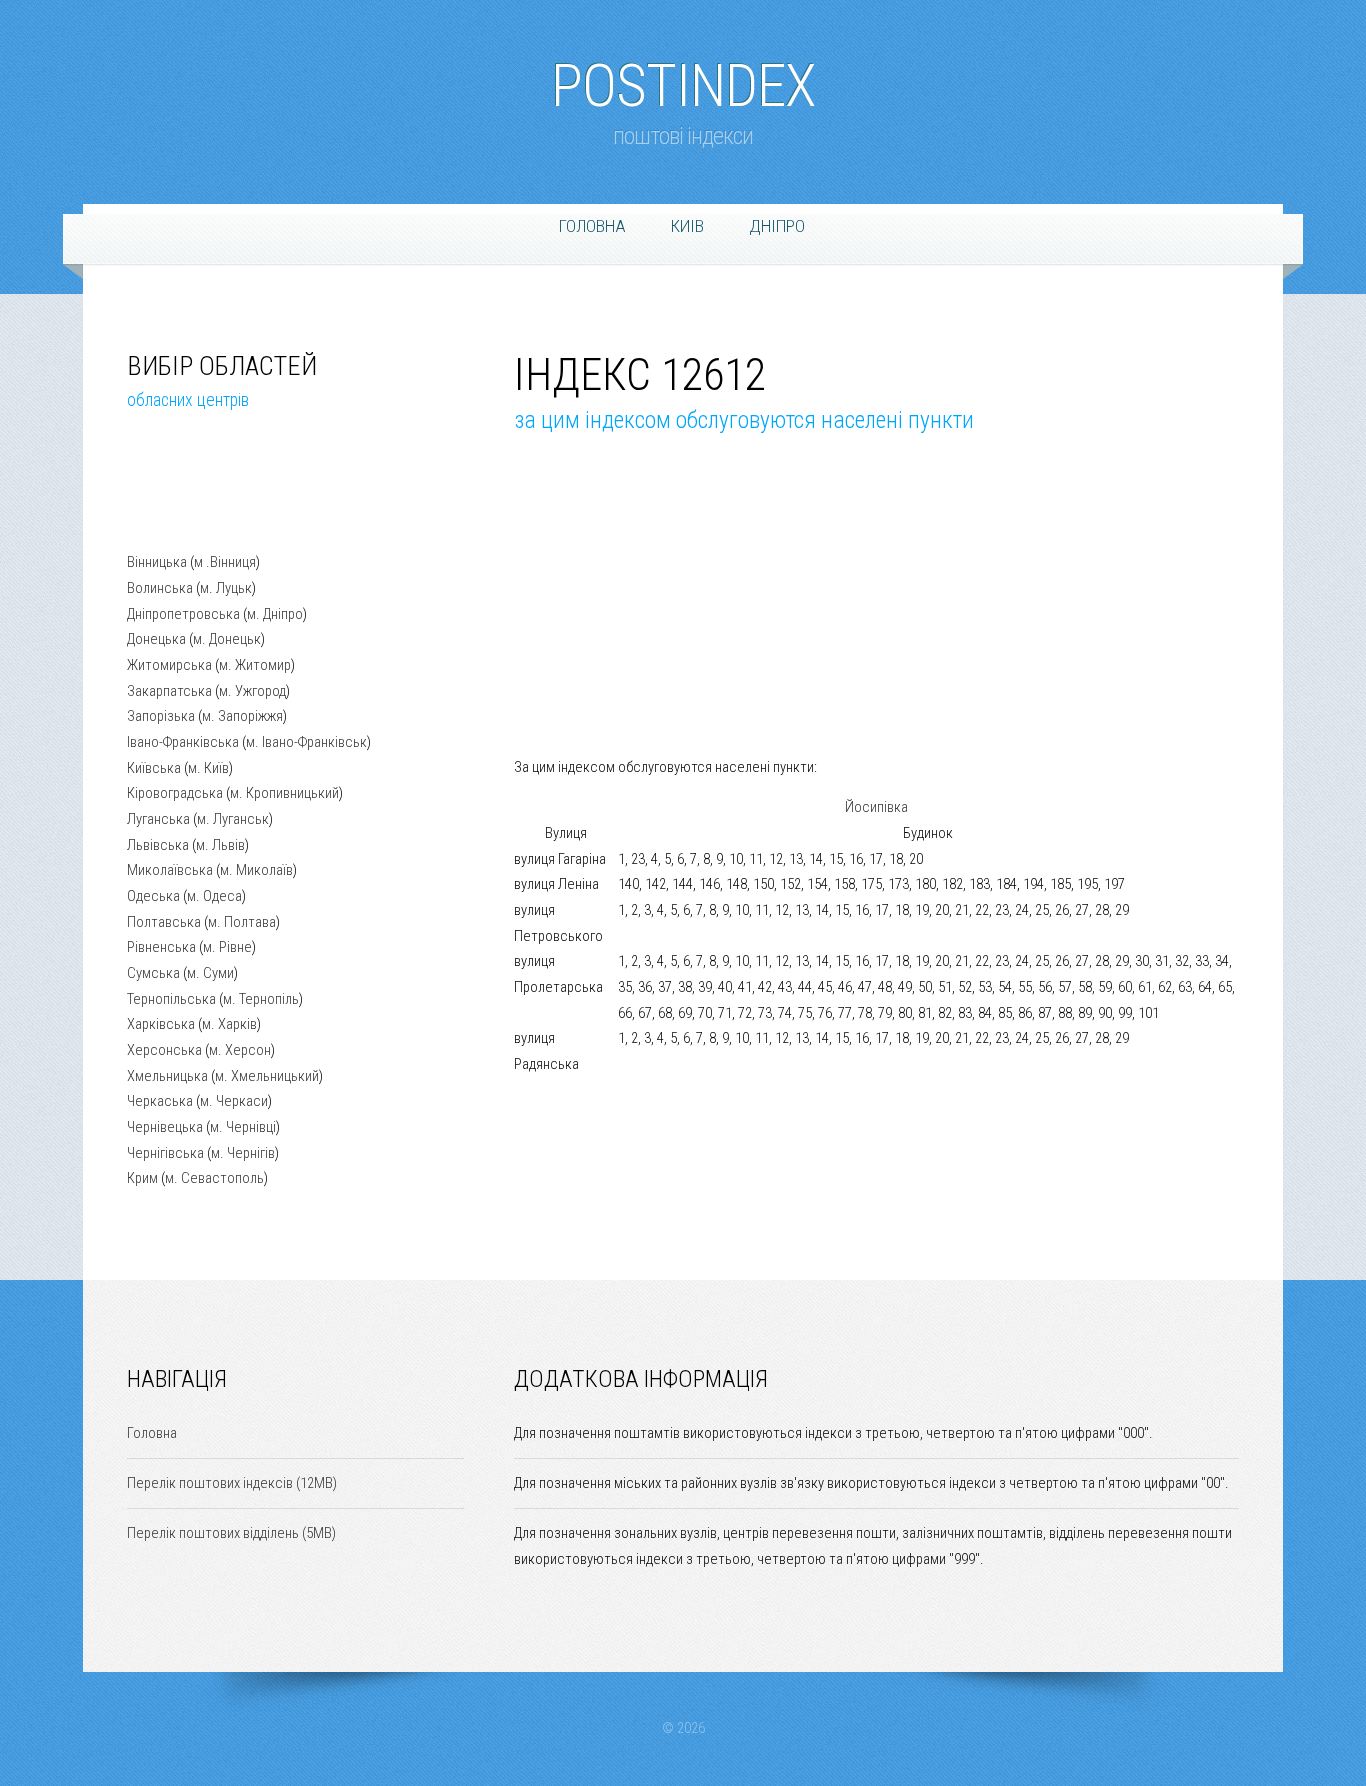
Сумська (153, 973)
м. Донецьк (227, 639)
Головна (592, 226)
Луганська (158, 819)
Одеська (153, 896)
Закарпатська (169, 691)
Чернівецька (165, 1127)
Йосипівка (876, 807)
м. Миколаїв (256, 870)
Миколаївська (170, 870)
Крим (142, 1178)
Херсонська (164, 1050)
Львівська (158, 845)
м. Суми (210, 973)
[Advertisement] (227, 497)
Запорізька (161, 716)
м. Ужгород (252, 691)
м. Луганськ (233, 819)
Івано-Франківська (183, 742)
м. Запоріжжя (242, 716)
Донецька (156, 639)
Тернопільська (171, 999)
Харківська (161, 1024)
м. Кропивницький (284, 793)
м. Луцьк (226, 588)
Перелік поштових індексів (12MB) (232, 1483)
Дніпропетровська (183, 614)
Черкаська (160, 1101)
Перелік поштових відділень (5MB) (231, 1533)
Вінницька (157, 562)
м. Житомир (255, 665)
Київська (154, 768)
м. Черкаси (234, 1101)
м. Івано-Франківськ (306, 742)
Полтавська (164, 922)
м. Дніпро (275, 614)
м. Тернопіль (261, 999)
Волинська (160, 588)
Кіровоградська (175, 793)
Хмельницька (167, 1076)
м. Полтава (242, 922)
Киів (687, 226)
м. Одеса (214, 896)
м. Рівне (227, 947)
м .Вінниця (225, 562)
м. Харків (229, 1024)
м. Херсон (240, 1050)
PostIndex (683, 76)
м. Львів (220, 845)
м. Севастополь (214, 1178)
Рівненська (161, 947)
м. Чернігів (243, 1153)
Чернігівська (165, 1153)
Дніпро (777, 226)
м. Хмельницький (267, 1076)
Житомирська (169, 665)
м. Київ (208, 768)
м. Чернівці (243, 1127)
